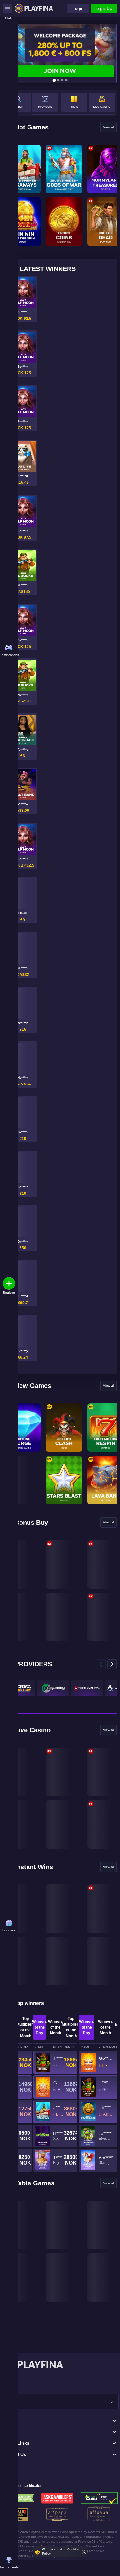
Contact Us (14, 2454)
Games (9, 2421)
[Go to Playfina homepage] (34, 8)
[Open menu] (7, 9)
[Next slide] (112, 1664)
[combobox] (60, 2402)
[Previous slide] (101, 1664)
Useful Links (16, 2443)
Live (7, 2432)
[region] (73, 104)
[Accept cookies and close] (84, 2552)
